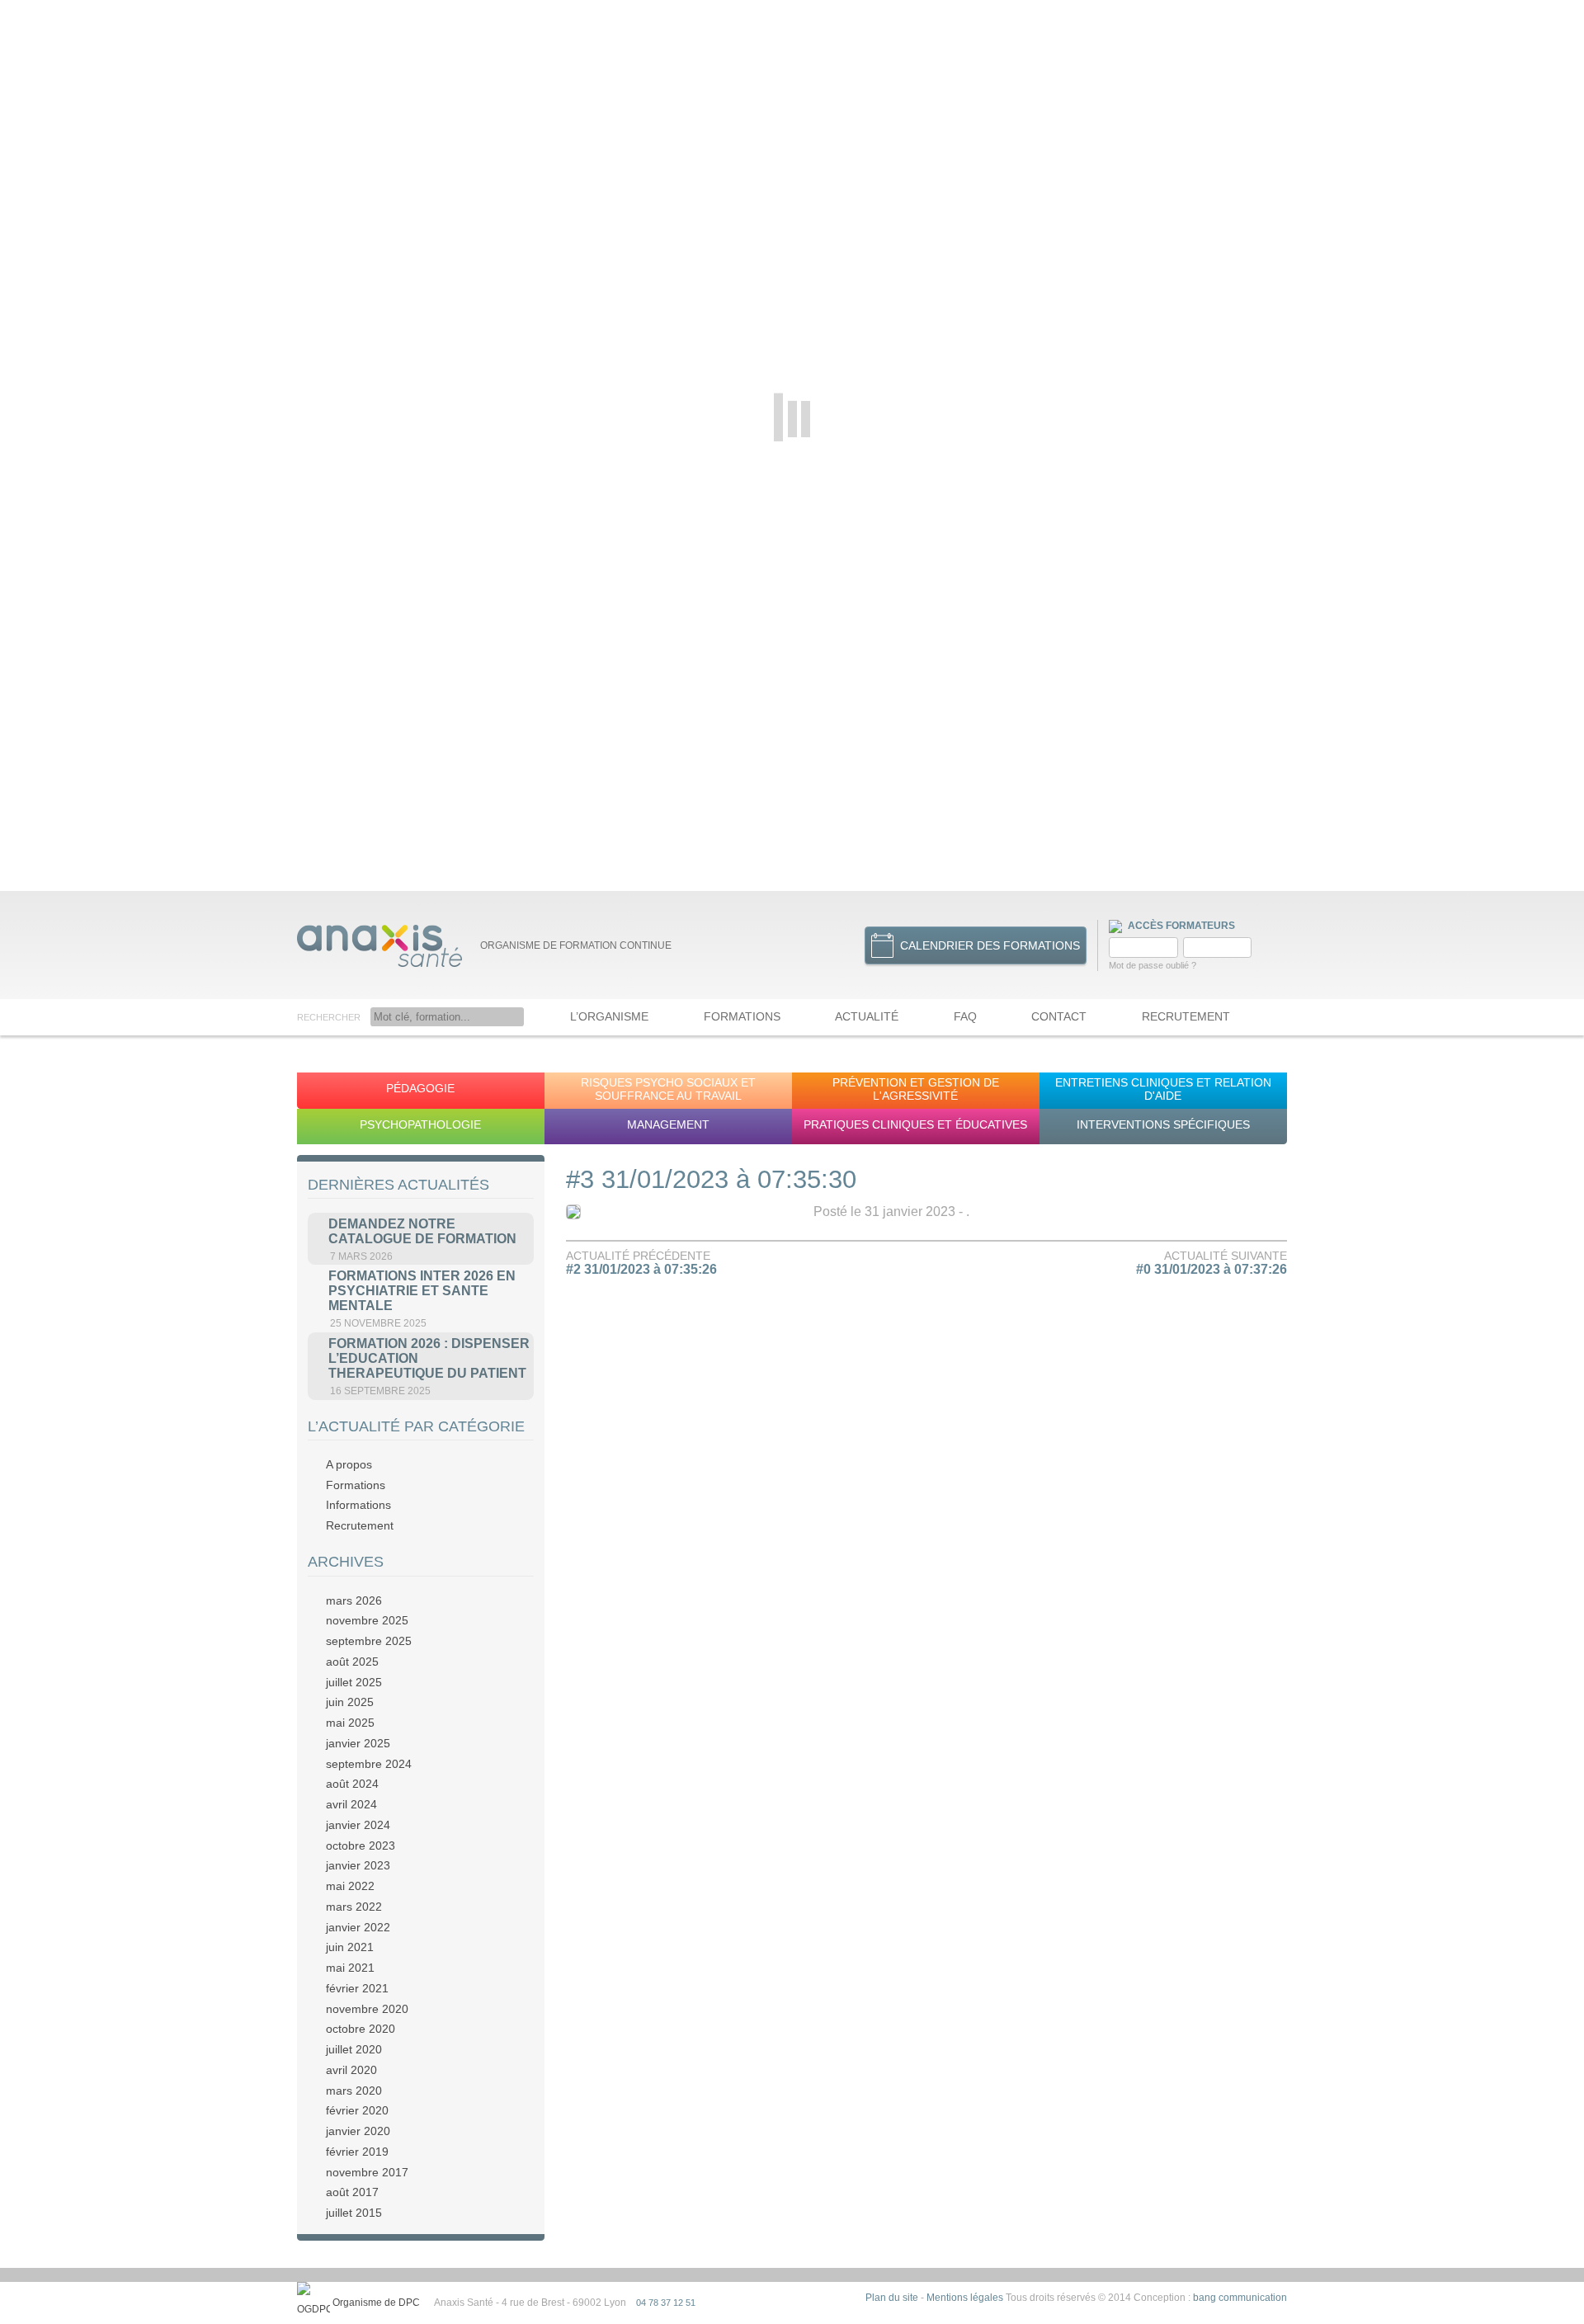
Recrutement (1186, 1016)
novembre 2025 (367, 1620)
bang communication (1240, 2298)
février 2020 (357, 2110)
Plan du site (892, 2298)
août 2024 (352, 1784)
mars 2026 (354, 1600)
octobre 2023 (361, 1846)
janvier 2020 (358, 2131)
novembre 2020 (367, 2009)
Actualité (867, 1016)
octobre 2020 (361, 2029)
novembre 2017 (367, 2172)
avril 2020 (351, 2070)
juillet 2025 (354, 1682)
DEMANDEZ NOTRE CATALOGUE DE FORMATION (422, 1231)
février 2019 (357, 2152)
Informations (358, 1505)
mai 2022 (350, 1886)
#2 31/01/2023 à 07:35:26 (641, 1269)
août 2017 (352, 2192)
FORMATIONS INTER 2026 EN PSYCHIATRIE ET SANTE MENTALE (422, 1291)
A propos (349, 1464)
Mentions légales (965, 2298)
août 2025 (352, 1662)
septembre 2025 (369, 1641)
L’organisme (609, 1016)
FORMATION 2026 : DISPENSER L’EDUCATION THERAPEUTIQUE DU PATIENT (429, 1358)
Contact (1059, 1016)
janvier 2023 (358, 1865)
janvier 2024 (358, 1825)
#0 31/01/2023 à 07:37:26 (1212, 1269)
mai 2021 (350, 1968)
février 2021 (357, 1988)
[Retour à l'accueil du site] (379, 945)
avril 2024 (351, 1804)
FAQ (965, 1016)
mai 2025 (350, 1723)
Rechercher (329, 1017)
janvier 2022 (358, 1927)
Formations (742, 1016)
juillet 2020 (354, 2049)
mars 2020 (354, 2091)
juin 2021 (350, 1947)
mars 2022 (354, 1907)
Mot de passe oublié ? (1153, 965)
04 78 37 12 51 (666, 2303)
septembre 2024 (369, 1764)
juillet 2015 (354, 2213)
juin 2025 (350, 1702)
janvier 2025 (358, 1743)
